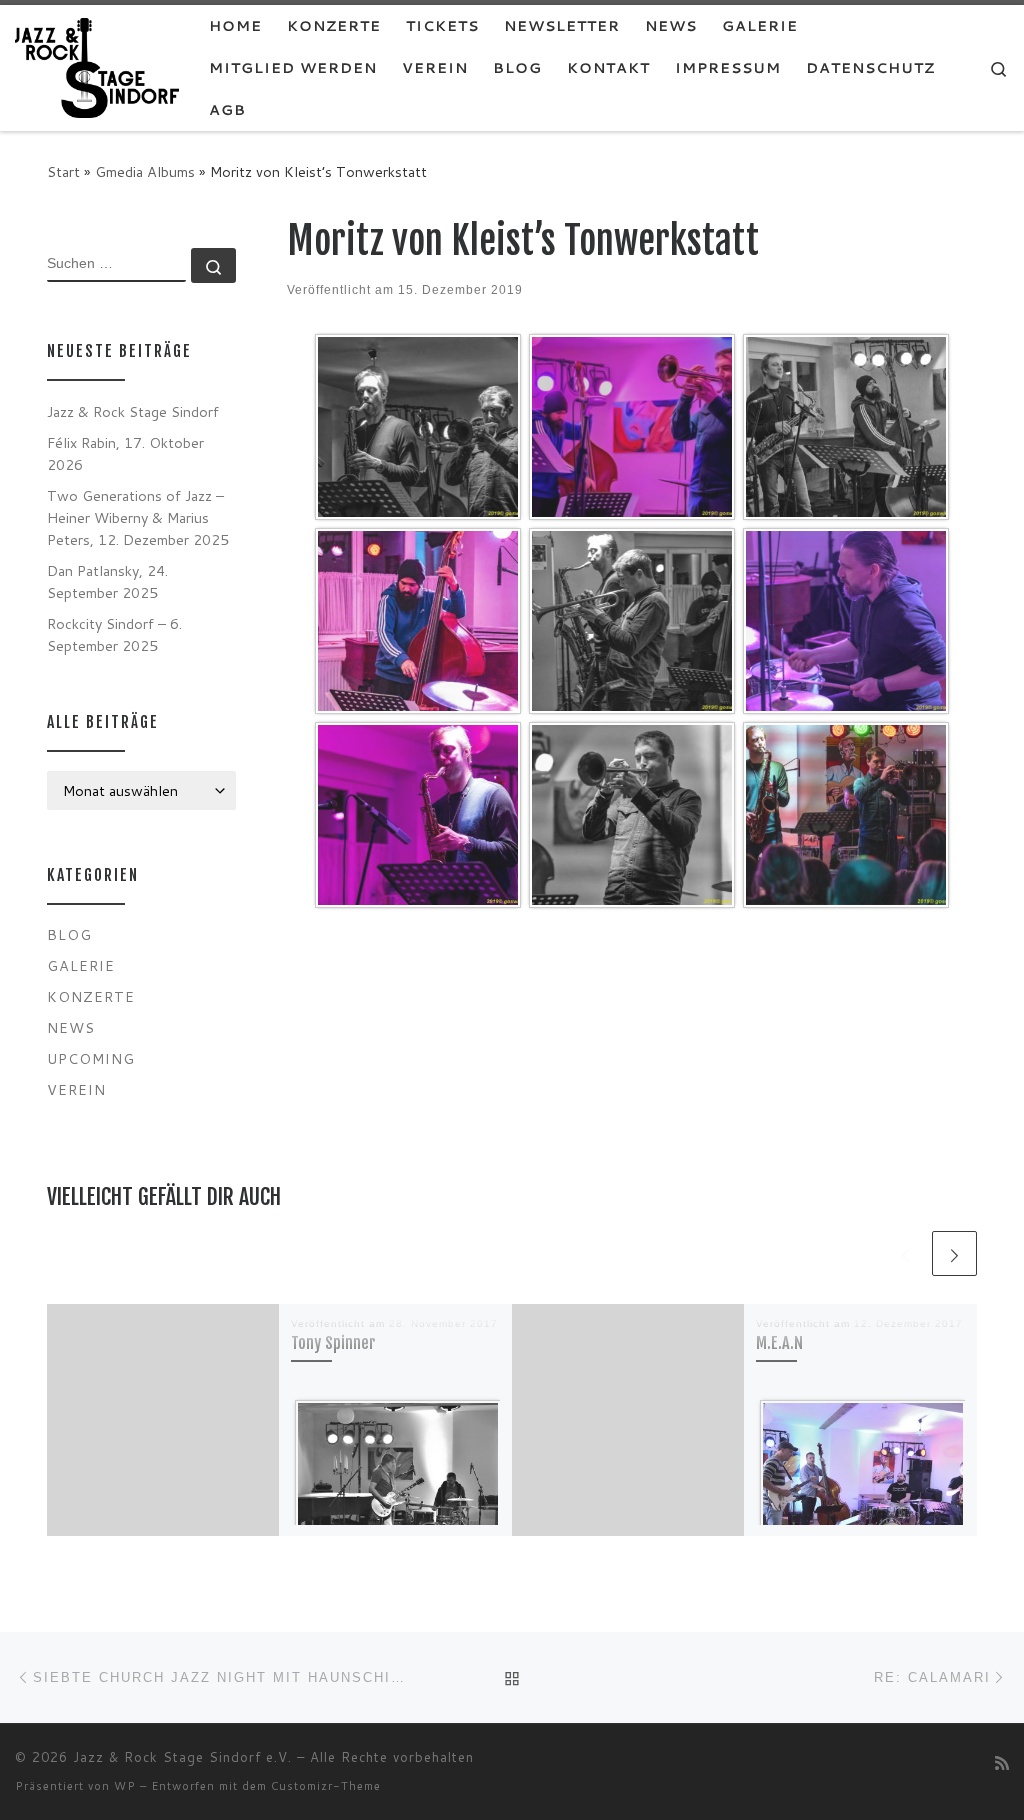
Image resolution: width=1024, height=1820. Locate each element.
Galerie (81, 965)
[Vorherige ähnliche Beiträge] (905, 1253)
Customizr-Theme (326, 1786)
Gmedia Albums (145, 171)
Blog (69, 934)
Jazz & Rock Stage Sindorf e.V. (182, 1757)
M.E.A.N (779, 1343)
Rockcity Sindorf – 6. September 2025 (114, 634)
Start (63, 171)
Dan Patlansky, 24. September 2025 (107, 581)
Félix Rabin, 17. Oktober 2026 (125, 453)
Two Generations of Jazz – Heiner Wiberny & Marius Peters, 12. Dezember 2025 (138, 517)
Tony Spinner (333, 1343)
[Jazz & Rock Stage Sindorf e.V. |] (97, 66)
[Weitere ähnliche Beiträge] (954, 1253)
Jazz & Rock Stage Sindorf (133, 411)
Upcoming (91, 1058)
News (71, 1027)
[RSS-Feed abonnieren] (1002, 1762)
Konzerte (91, 996)
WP (125, 1786)
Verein (76, 1089)
